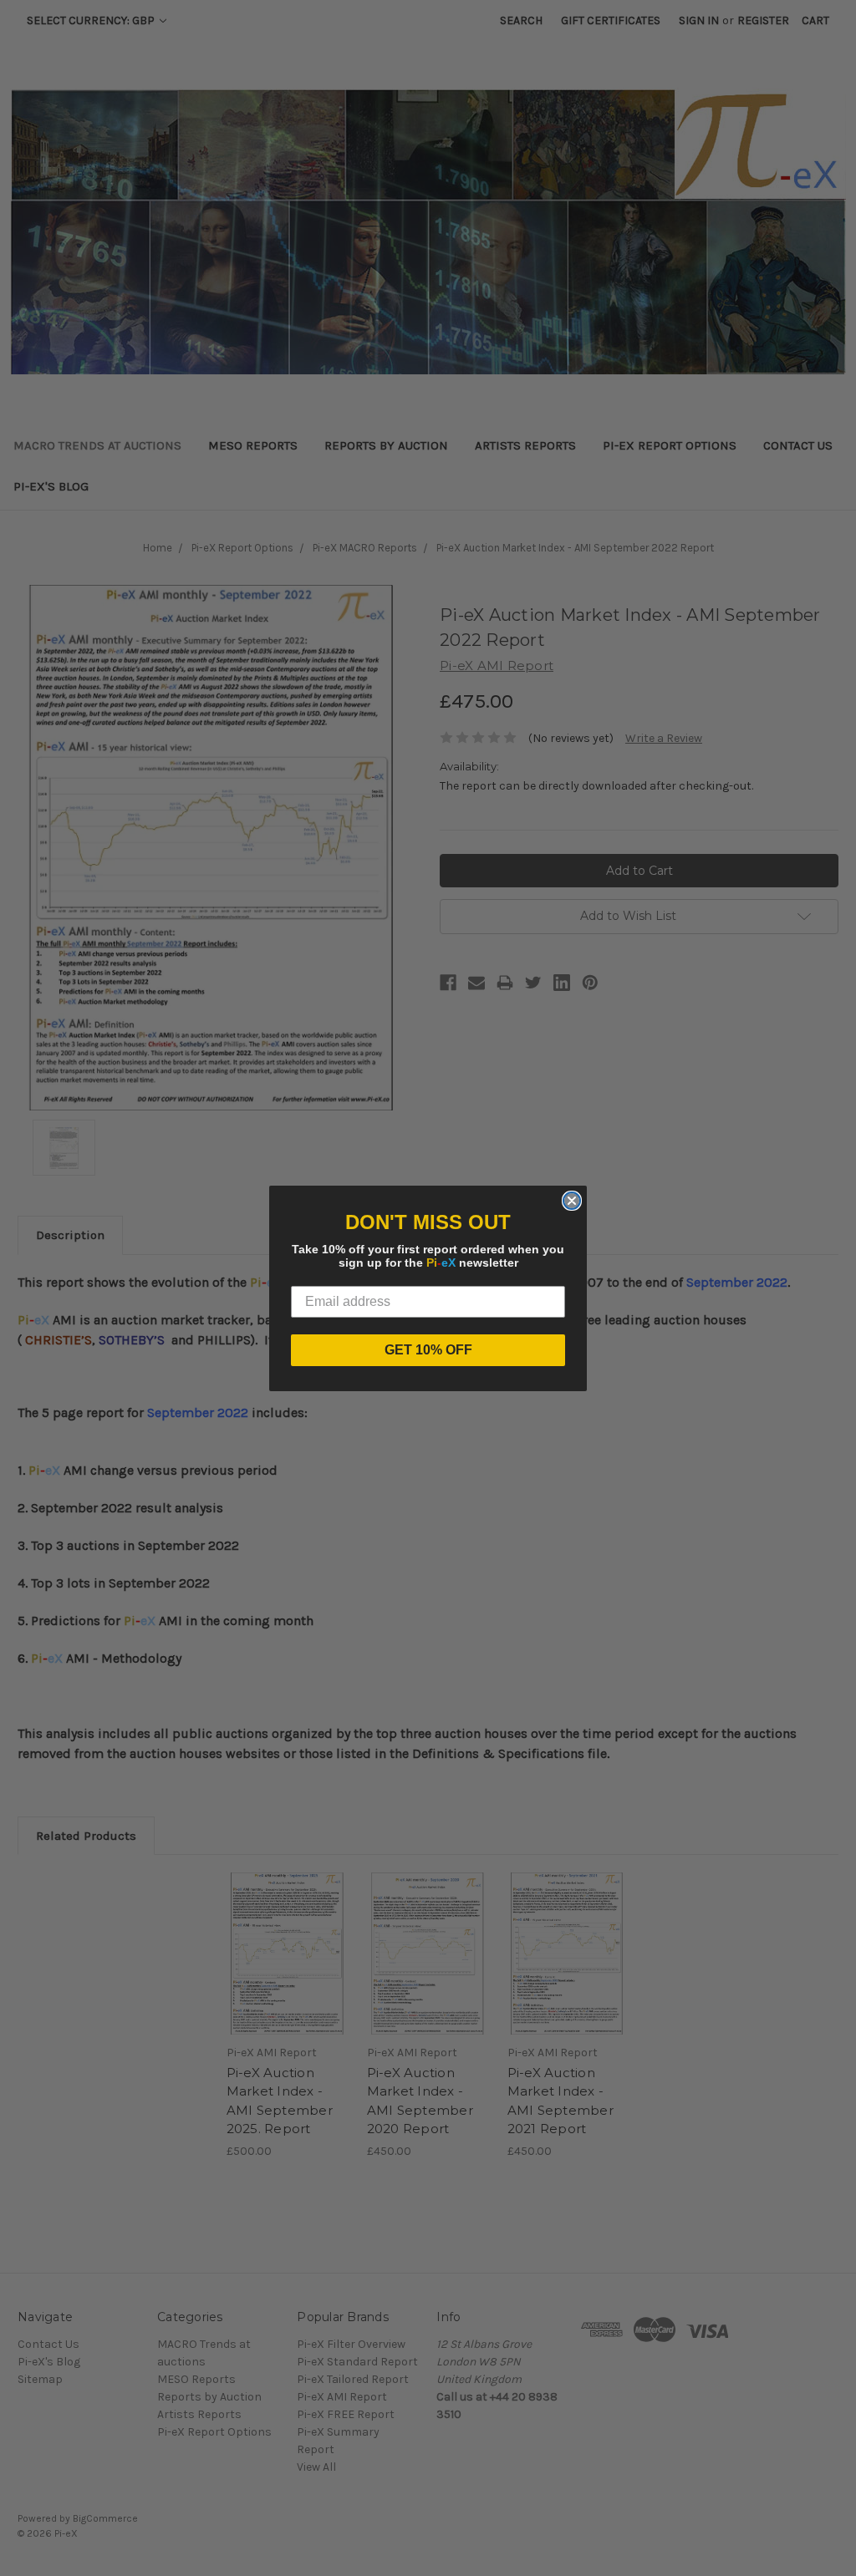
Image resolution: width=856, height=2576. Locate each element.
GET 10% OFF (428, 1350)
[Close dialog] (572, 1201)
